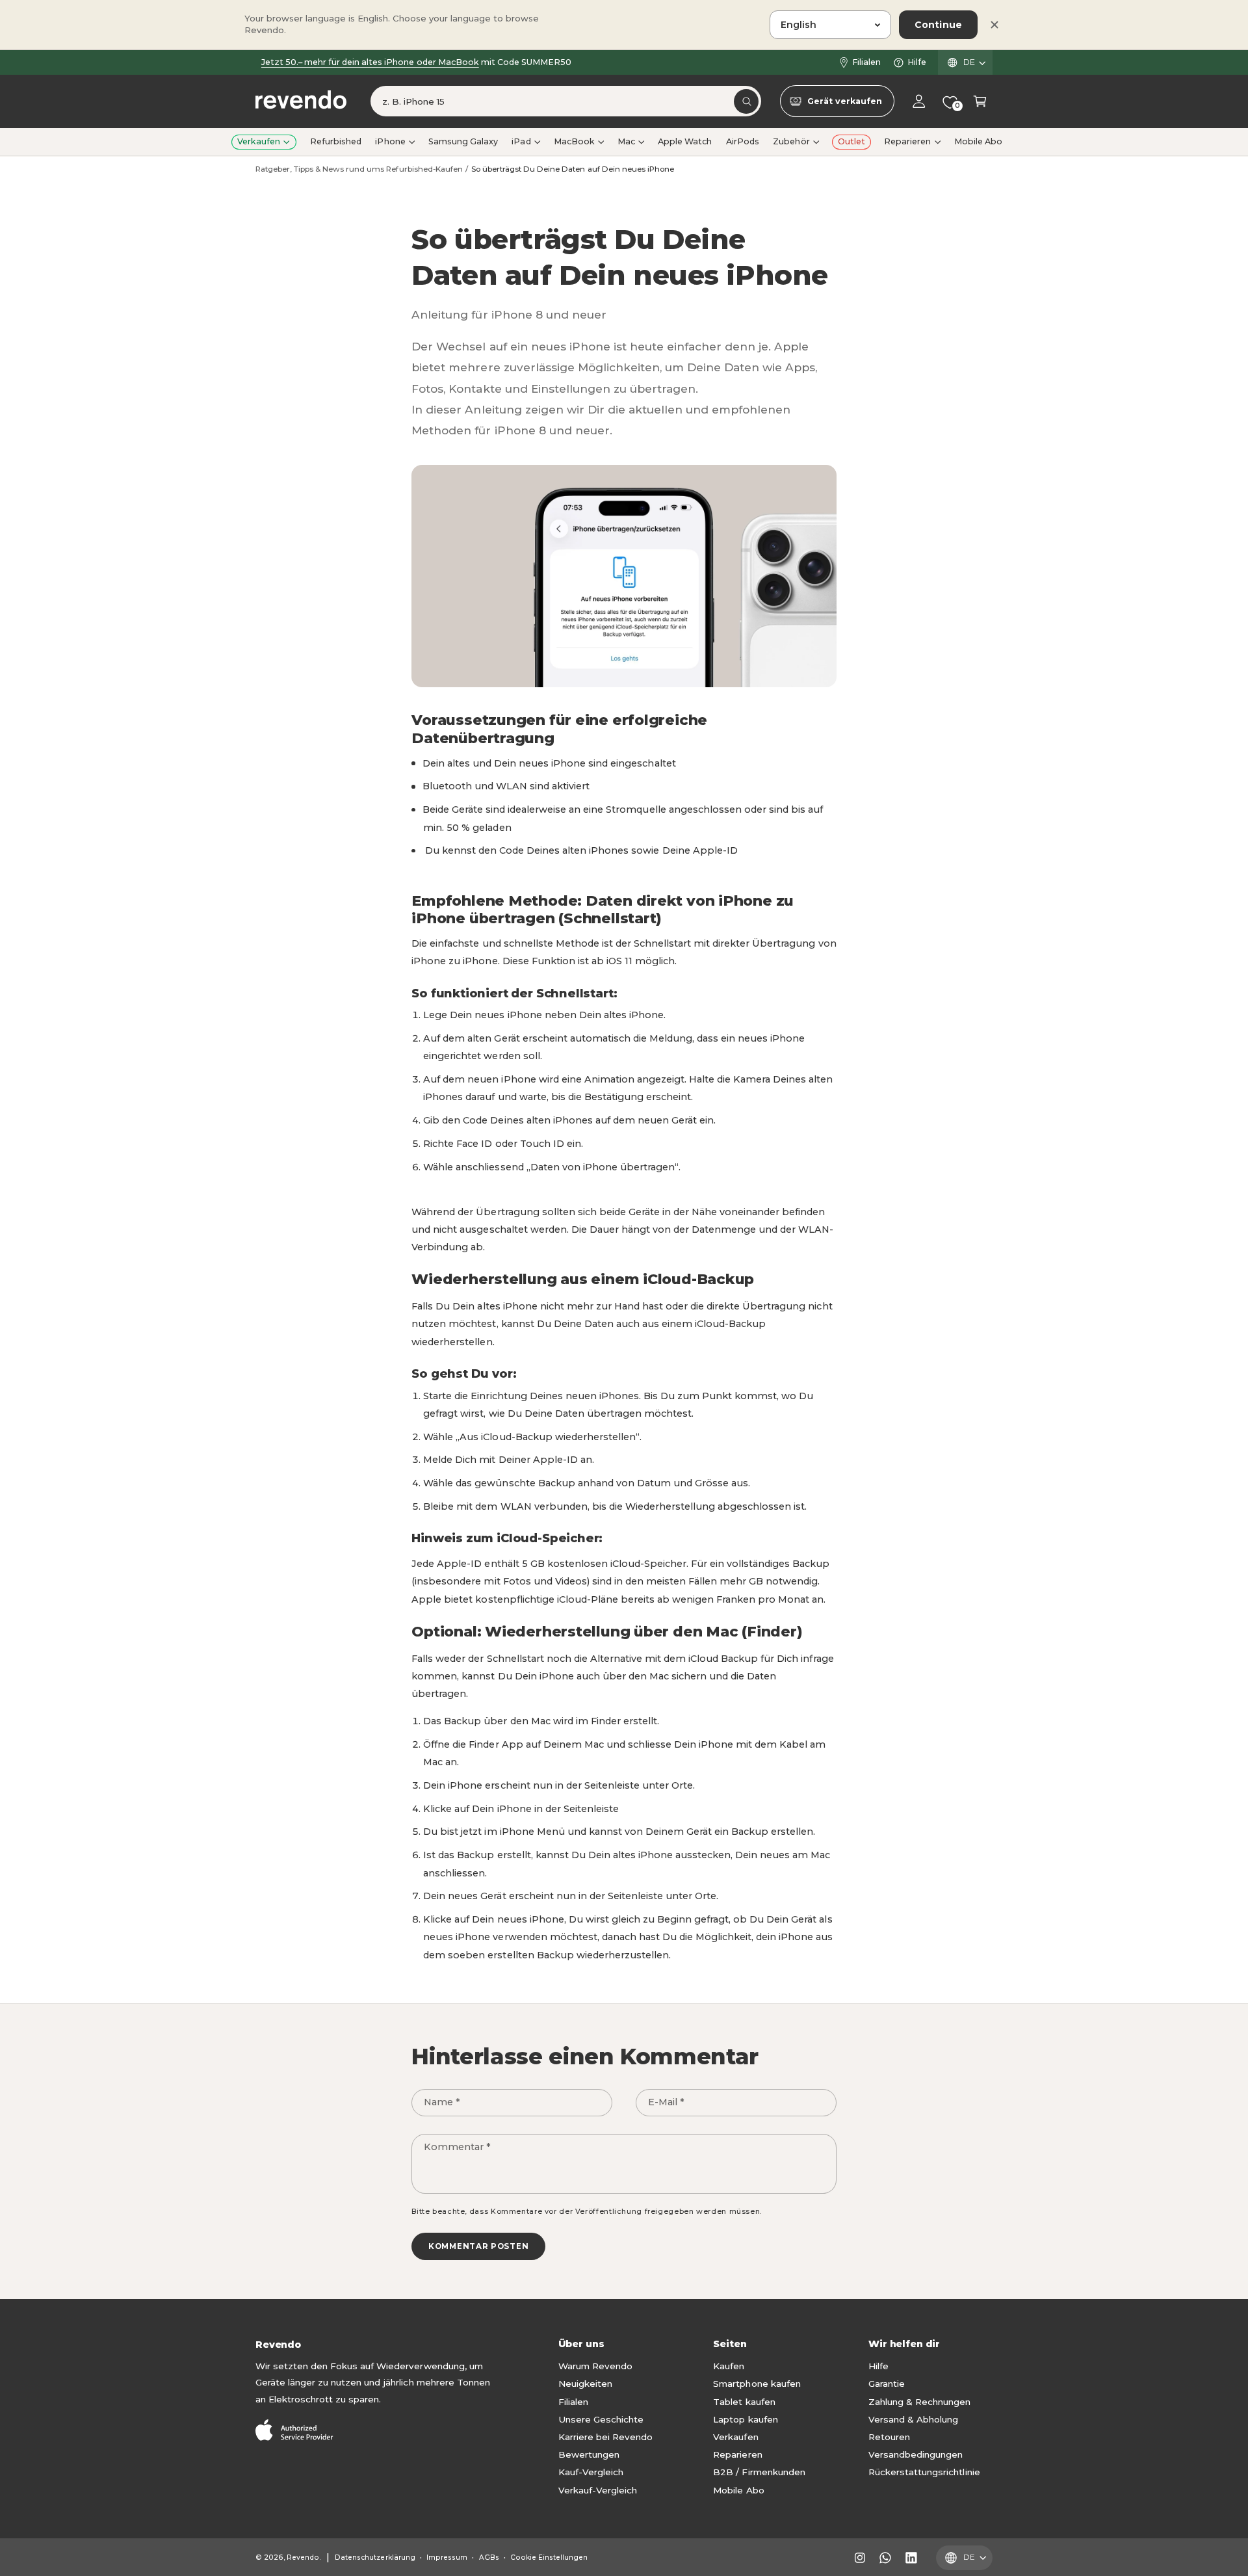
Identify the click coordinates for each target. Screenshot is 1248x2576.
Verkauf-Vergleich (598, 2490)
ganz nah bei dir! (403, 62)
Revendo (303, 2557)
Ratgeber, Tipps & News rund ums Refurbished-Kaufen (359, 169)
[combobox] (566, 102)
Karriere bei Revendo (605, 2437)
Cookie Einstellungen (549, 2557)
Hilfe (917, 62)
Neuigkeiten (585, 2384)
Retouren (889, 2437)
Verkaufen (259, 141)
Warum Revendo (595, 2366)
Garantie (887, 2384)
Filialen (866, 62)
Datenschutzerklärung (375, 2557)
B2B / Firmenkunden (759, 2472)
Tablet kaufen (744, 2402)
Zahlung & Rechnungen (919, 2402)
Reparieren (907, 141)
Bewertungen (589, 2454)
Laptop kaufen (745, 2419)
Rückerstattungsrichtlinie (924, 2472)
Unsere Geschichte (601, 2419)
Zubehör (791, 141)
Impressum (447, 2557)
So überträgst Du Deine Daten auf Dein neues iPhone (573, 169)
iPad (521, 141)
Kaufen (729, 2366)
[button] (980, 102)
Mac (626, 141)
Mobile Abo (738, 2490)
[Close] (994, 25)
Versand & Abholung (913, 2419)
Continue (938, 25)
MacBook (574, 141)
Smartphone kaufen (757, 2384)
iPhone (390, 141)
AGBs (489, 2557)
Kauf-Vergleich (591, 2472)
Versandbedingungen (916, 2454)
